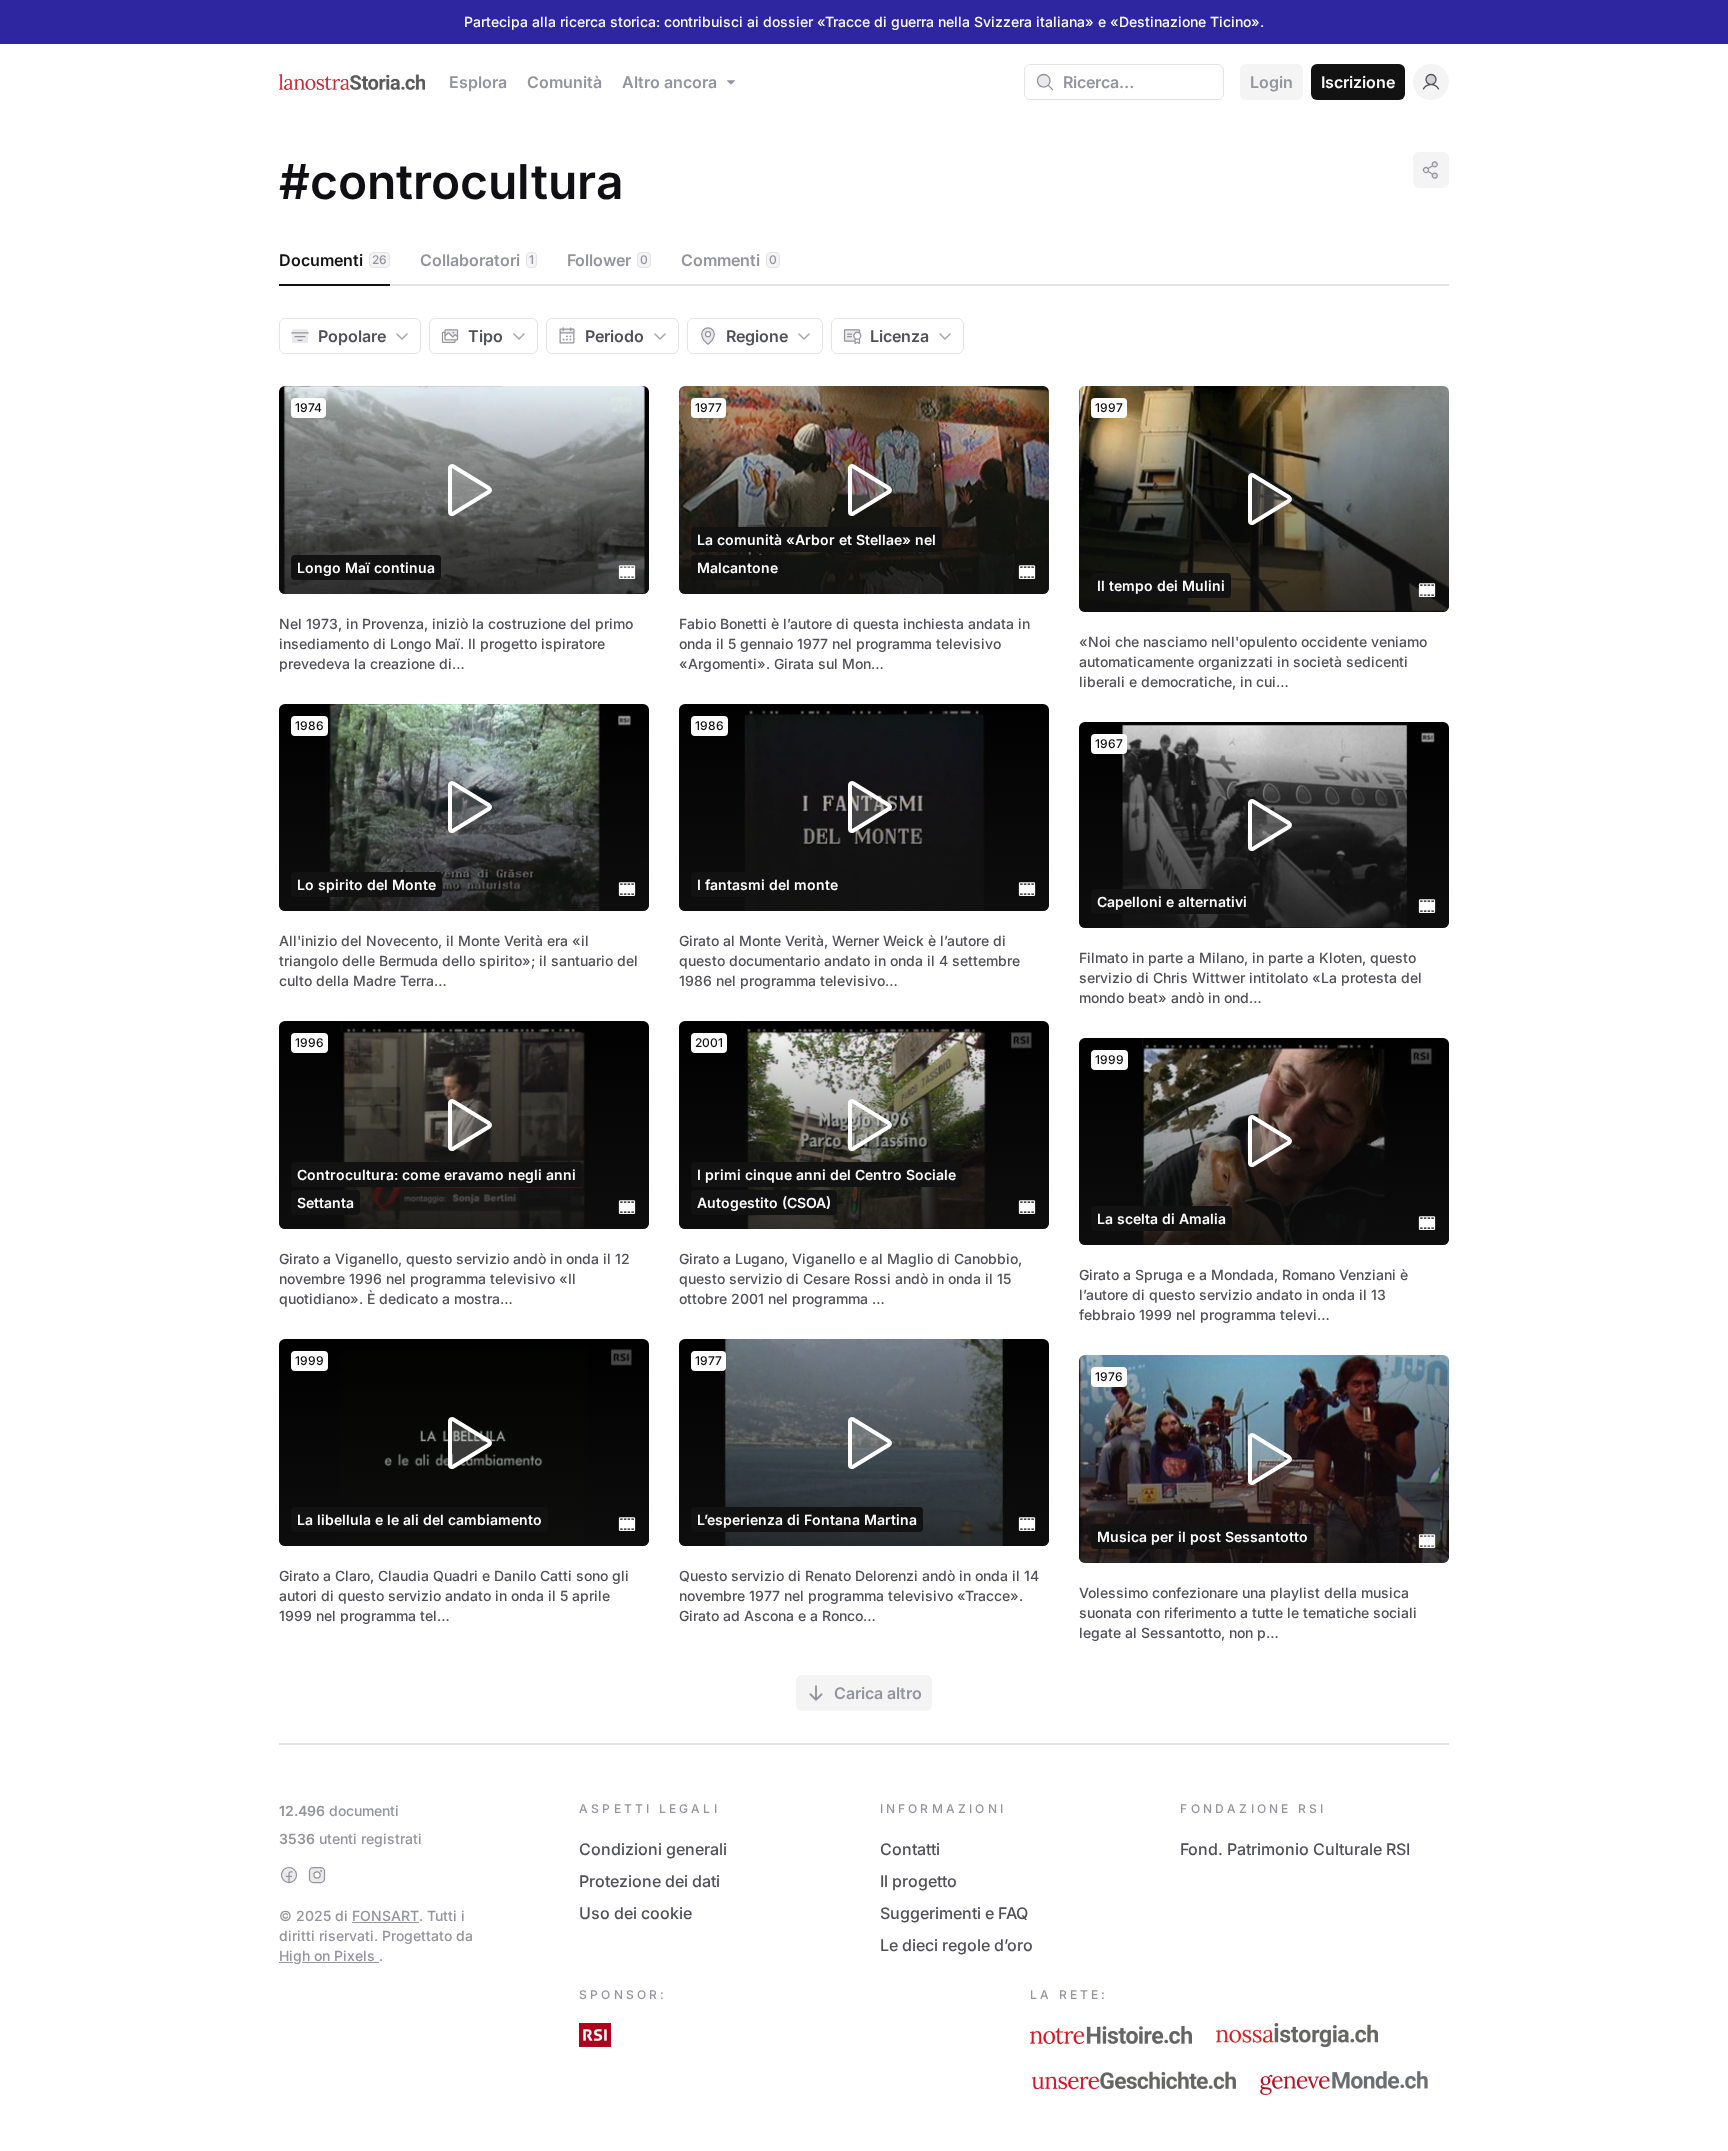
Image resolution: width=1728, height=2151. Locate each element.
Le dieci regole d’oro (956, 1945)
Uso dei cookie (635, 1913)
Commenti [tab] (729, 260)
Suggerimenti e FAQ (954, 1913)
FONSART (385, 1915)
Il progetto (918, 1881)
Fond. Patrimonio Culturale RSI (1295, 1849)
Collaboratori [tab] (477, 260)
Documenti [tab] (333, 260)
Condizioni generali (653, 1849)
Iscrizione (1358, 82)
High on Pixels (329, 1955)
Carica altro (878, 1693)
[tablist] (864, 261)
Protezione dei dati (649, 1881)
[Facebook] (289, 1875)
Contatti (910, 1849)
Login (1271, 82)
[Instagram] (317, 1875)
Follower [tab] (607, 260)
